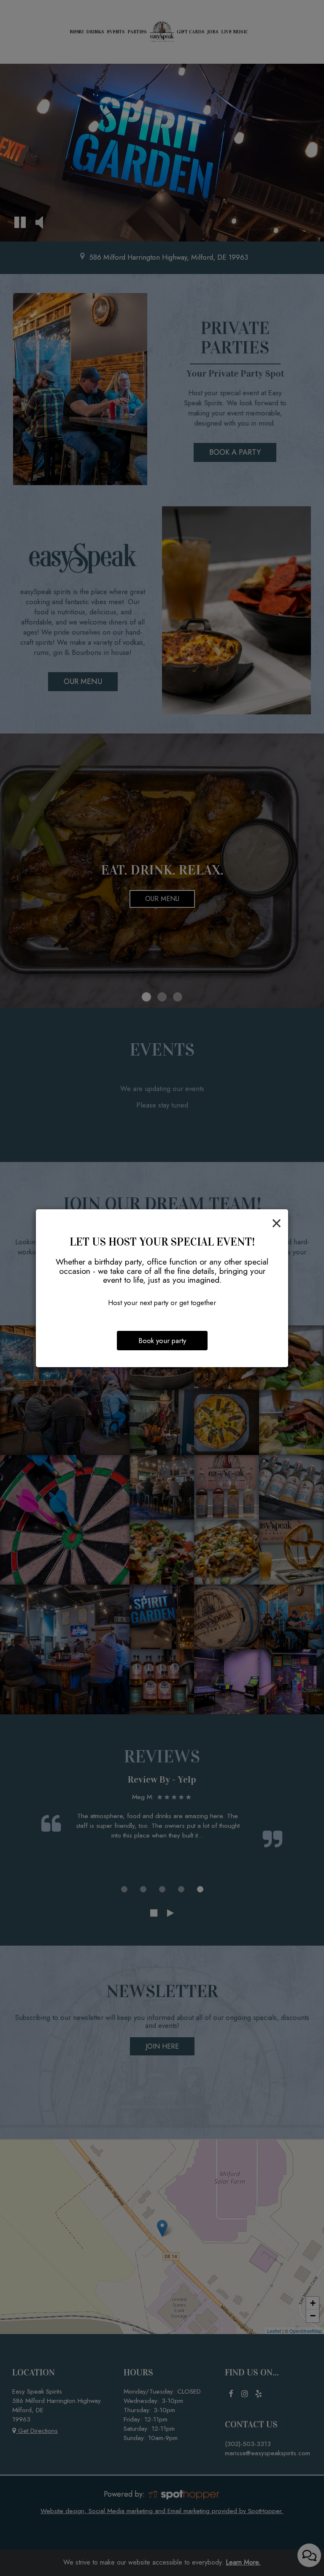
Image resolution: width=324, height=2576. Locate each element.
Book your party (162, 1341)
